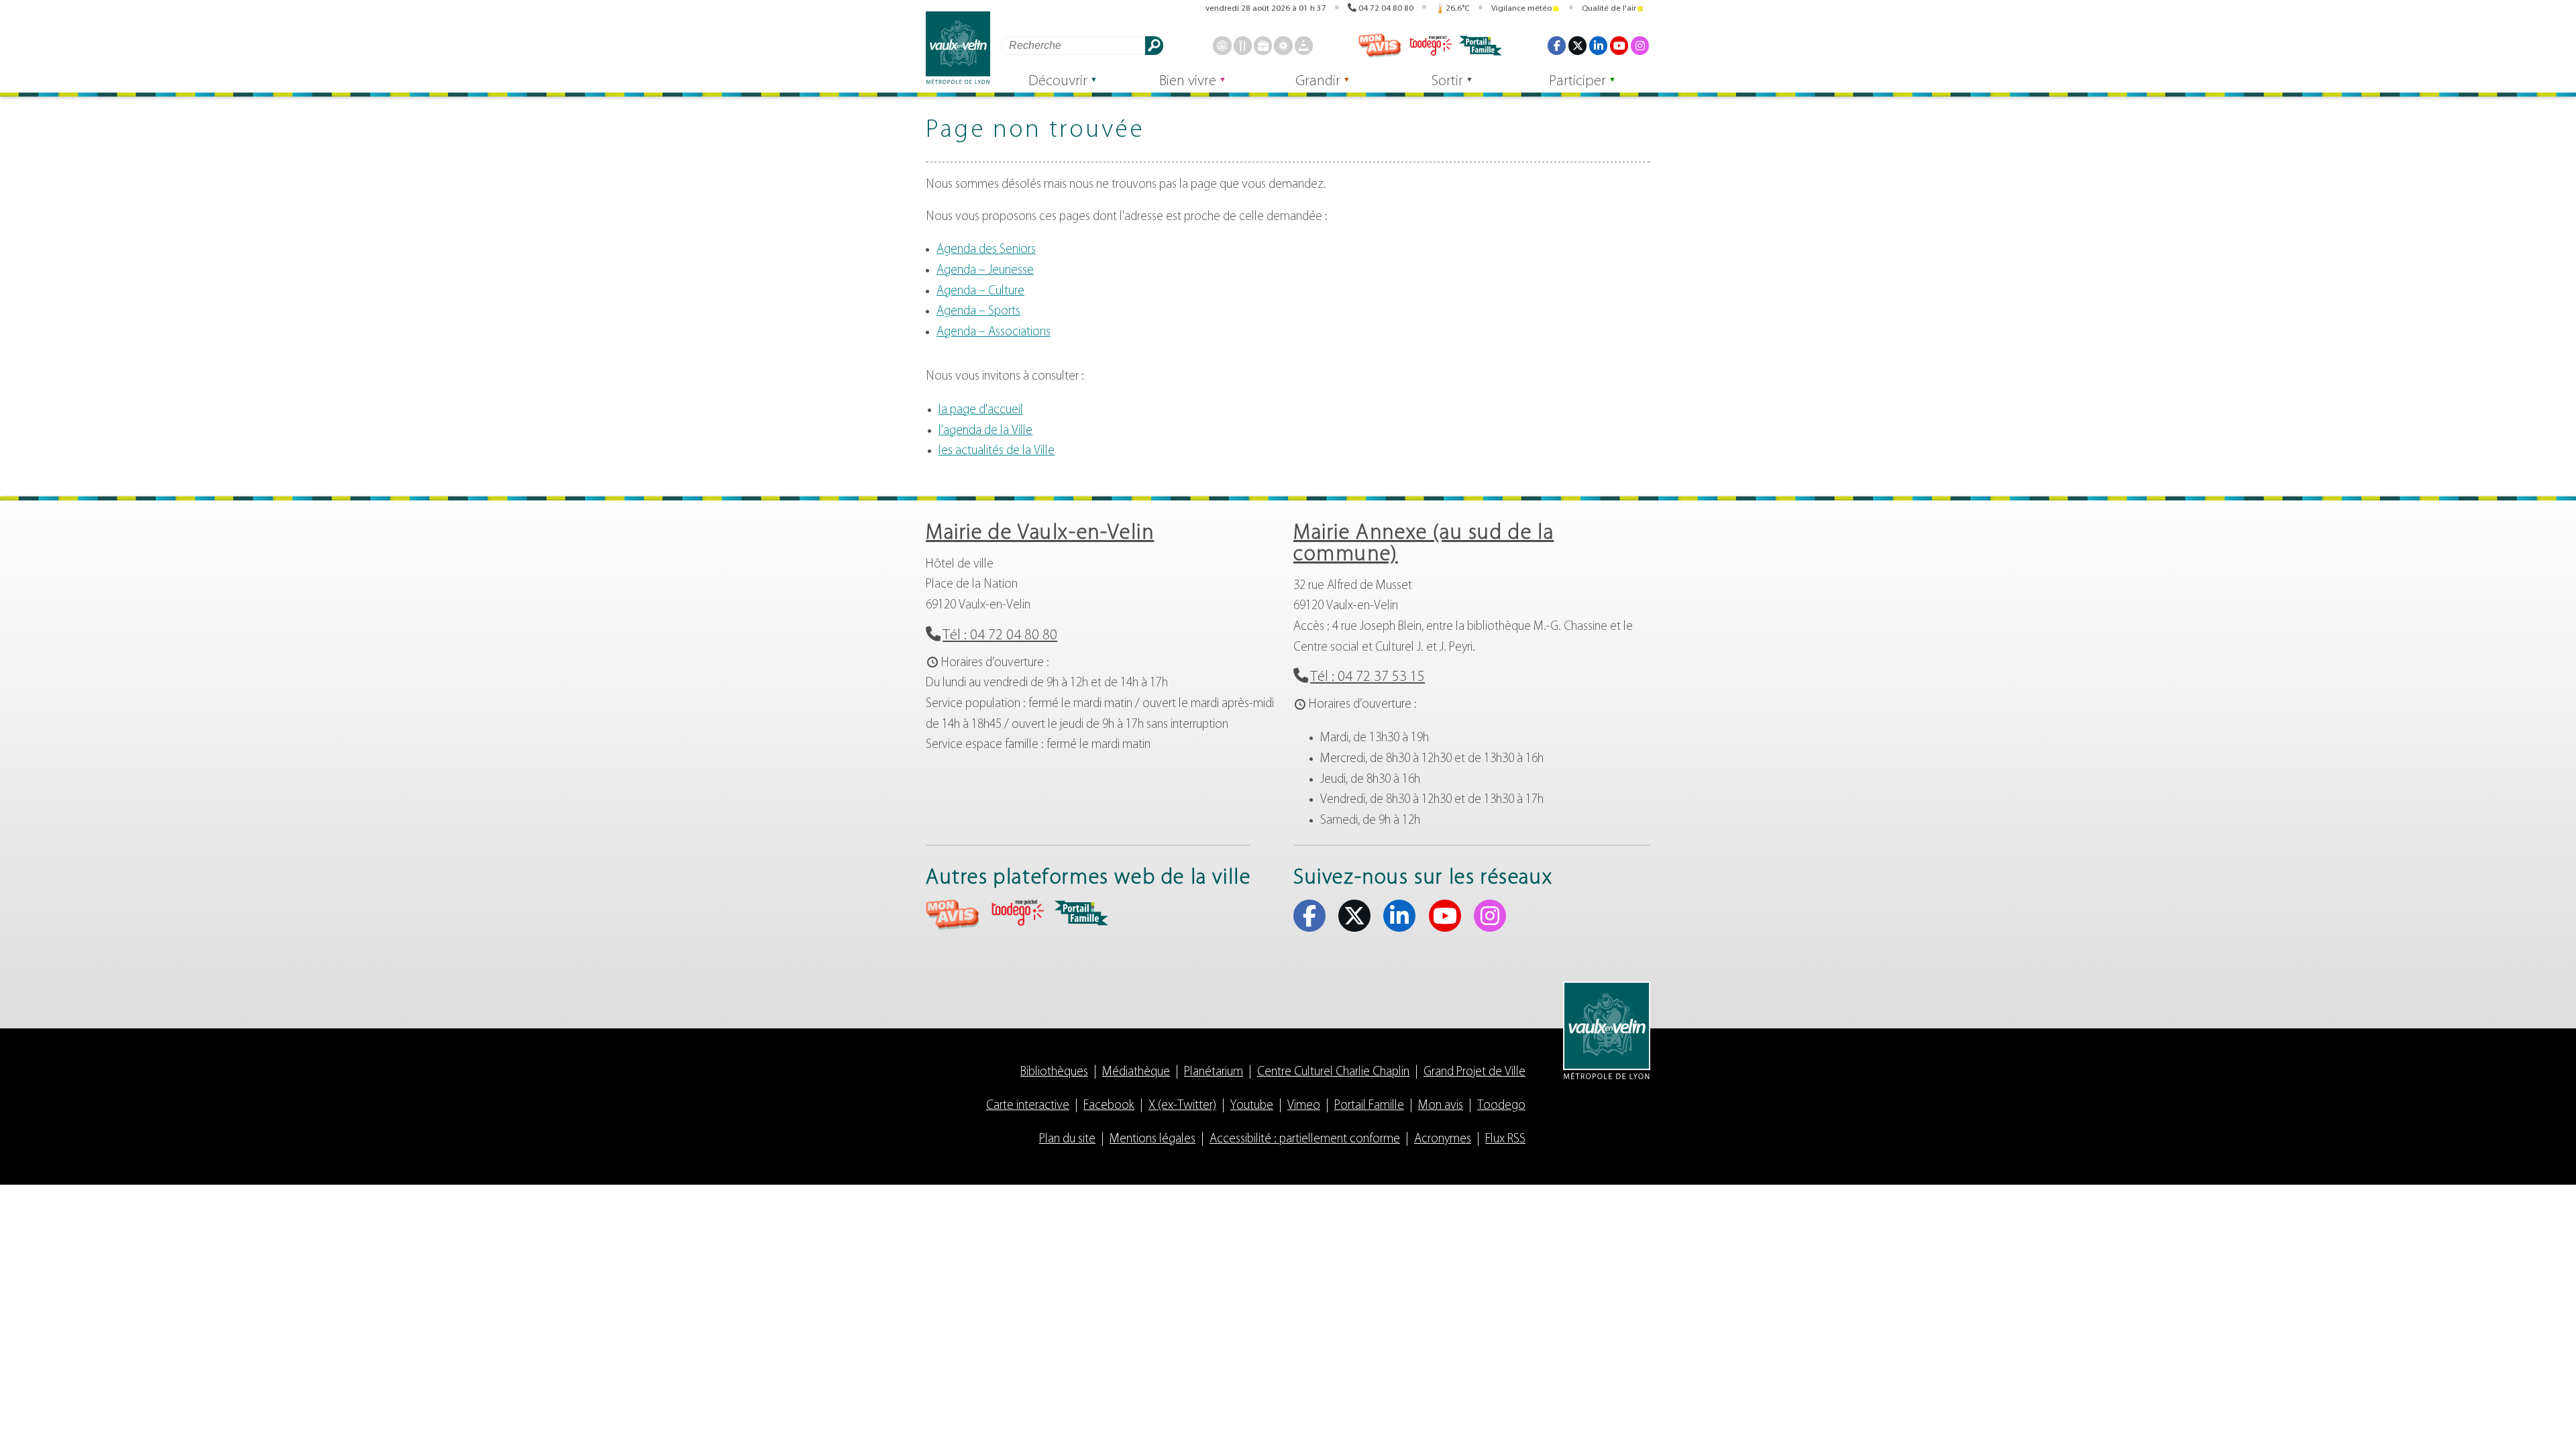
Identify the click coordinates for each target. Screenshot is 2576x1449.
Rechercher (1154, 45)
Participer (1577, 82)
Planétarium (1214, 1072)
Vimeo (1304, 1106)
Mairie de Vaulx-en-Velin (1040, 533)
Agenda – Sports (978, 312)
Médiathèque (1136, 1072)
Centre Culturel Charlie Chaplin (1333, 1072)
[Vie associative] (1283, 45)
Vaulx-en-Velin (958, 48)
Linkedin (1598, 45)
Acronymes (1443, 1139)
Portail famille (1481, 46)
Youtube (1619, 45)
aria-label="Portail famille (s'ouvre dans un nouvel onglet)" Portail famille (1081, 913)
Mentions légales (1152, 1139)
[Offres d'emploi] (1263, 45)
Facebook (1557, 45)
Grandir (1318, 82)
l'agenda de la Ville (985, 431)
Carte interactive (1028, 1106)
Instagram (1640, 45)
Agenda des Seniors (986, 250)
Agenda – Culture (980, 291)
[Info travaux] (1304, 45)
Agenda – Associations (994, 332)
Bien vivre (1188, 82)
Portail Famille (1369, 1106)
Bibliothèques (1054, 1072)
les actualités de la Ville (997, 451)
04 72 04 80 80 (1386, 8)
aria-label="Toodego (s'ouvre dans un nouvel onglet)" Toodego (1017, 913)
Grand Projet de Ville (1474, 1072)
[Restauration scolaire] (1243, 45)
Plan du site (1067, 1139)
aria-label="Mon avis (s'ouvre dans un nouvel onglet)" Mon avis (953, 915)
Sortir (1447, 82)
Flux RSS (1505, 1139)
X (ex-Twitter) (1577, 45)
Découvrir (1058, 82)
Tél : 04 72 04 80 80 (1000, 636)
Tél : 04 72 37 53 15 (1367, 677)
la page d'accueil (981, 410)
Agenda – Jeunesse (985, 271)
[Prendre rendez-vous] (1222, 45)
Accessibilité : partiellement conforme (1305, 1139)
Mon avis (1380, 46)
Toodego (1430, 46)
